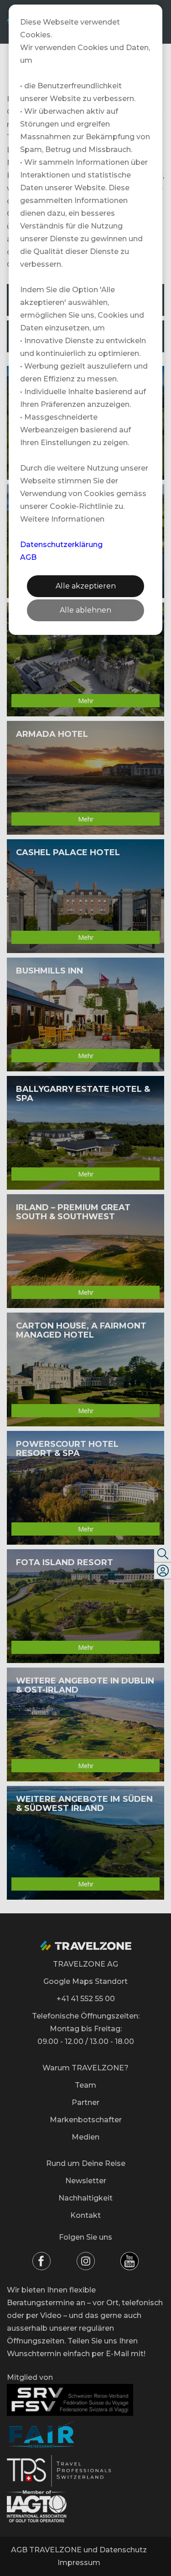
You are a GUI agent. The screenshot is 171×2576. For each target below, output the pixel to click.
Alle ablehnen (85, 610)
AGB (28, 557)
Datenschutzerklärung (61, 545)
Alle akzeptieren (86, 586)
